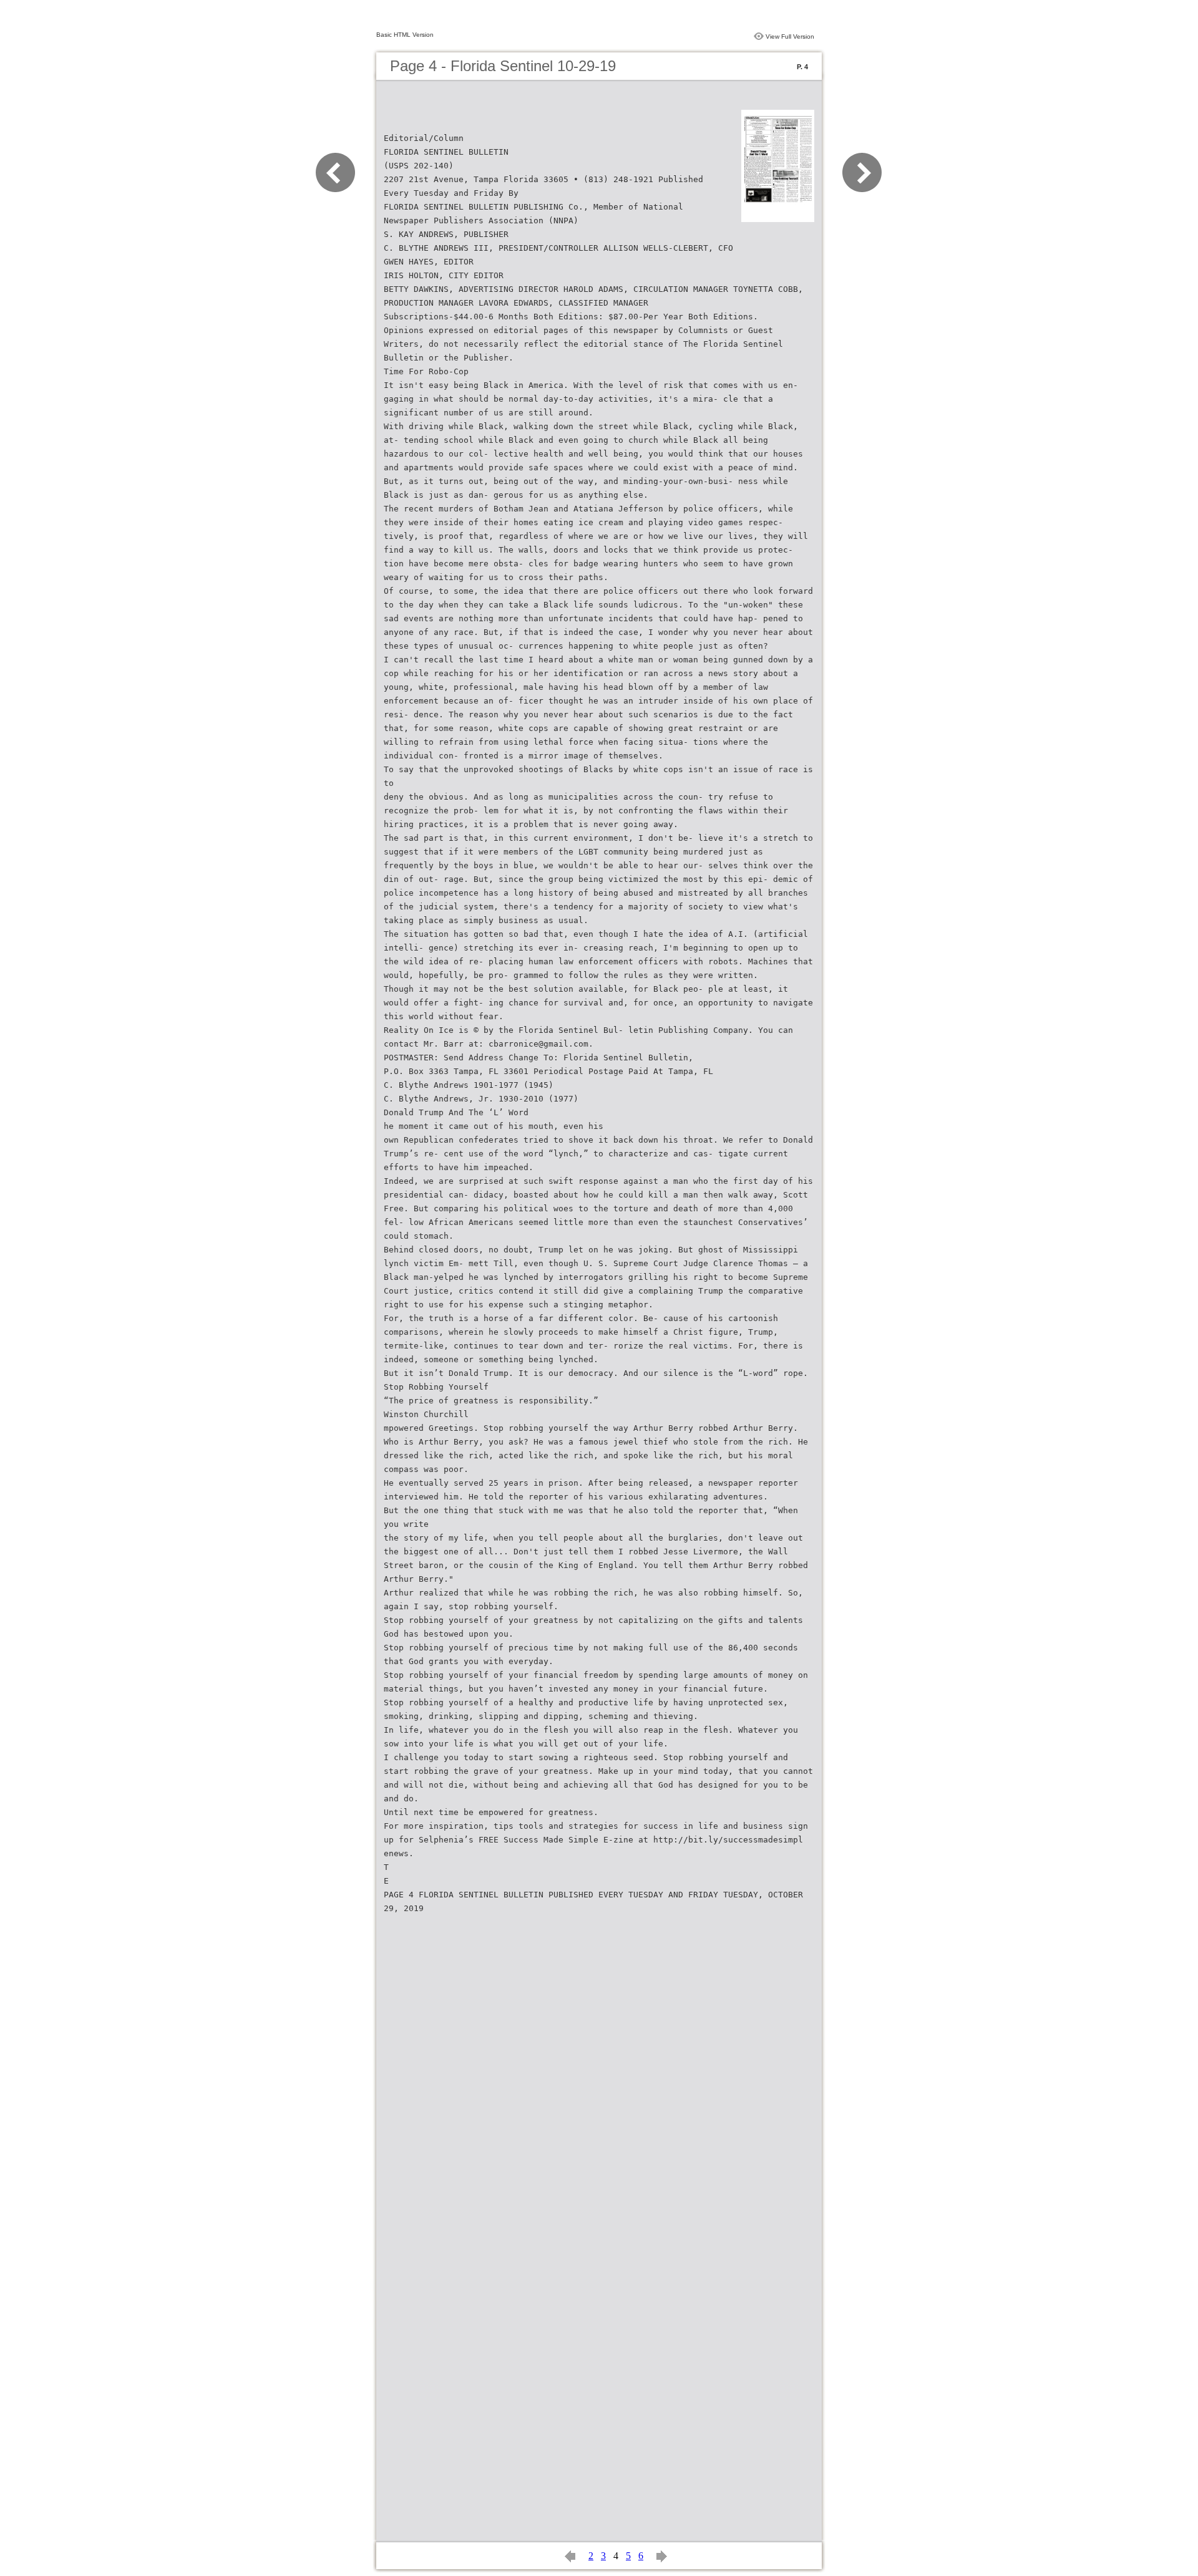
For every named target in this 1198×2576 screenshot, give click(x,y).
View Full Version (790, 36)
